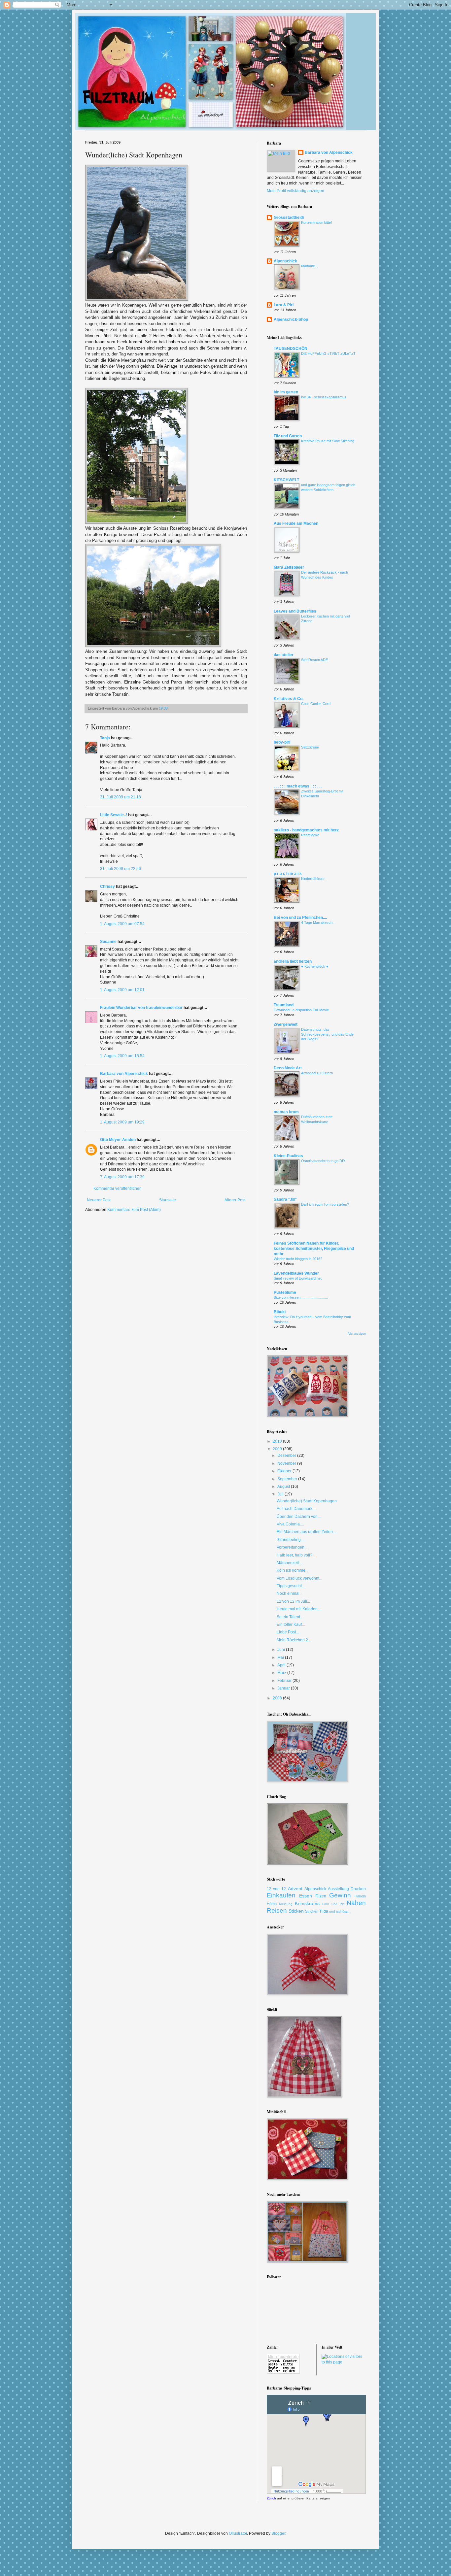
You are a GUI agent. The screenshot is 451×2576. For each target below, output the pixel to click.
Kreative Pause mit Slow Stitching (328, 441)
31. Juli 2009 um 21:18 (121, 797)
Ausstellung (338, 1889)
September (288, 1479)
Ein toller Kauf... (291, 1624)
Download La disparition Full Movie (301, 1010)
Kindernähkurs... (314, 879)
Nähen (356, 1903)
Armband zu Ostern (317, 1073)
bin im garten (286, 392)
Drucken (358, 1889)
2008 (278, 1698)
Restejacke (310, 835)
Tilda (324, 1911)
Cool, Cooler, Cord (316, 704)
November (287, 1463)
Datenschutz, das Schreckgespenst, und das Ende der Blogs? (327, 1034)
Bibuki (280, 1312)
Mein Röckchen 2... (294, 1640)
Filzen (321, 1896)
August (284, 1487)
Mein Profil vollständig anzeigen (295, 191)
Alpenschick (285, 261)
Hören (272, 1904)
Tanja (105, 738)
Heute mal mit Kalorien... (299, 1609)
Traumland (284, 1005)
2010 (278, 1441)
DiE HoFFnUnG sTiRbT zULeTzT (328, 353)
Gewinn (340, 1895)
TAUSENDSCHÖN (291, 349)
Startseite (168, 1200)
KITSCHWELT (286, 480)
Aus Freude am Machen (296, 523)
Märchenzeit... (289, 1563)
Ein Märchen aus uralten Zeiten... (306, 1532)
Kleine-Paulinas (288, 1156)
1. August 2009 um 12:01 (122, 990)
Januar (284, 1688)
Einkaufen (281, 1895)
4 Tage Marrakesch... (318, 922)
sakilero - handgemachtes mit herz (306, 830)
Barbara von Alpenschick (124, 1074)
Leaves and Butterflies (295, 611)
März (282, 1673)
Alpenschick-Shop (291, 319)
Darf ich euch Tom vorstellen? (325, 1204)
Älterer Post (235, 1200)
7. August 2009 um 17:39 (122, 1177)
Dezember (287, 1455)
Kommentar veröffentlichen (118, 1188)
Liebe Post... (288, 1632)
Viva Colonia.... (290, 1524)
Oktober (285, 1471)
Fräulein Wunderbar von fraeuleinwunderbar (141, 1008)
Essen (306, 1896)
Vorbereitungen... (292, 1547)
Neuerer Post (99, 1200)
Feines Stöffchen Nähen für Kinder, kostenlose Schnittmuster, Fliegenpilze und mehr (314, 1249)
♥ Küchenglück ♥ (315, 966)
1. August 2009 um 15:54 (122, 1056)
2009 (278, 1449)
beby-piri (282, 742)
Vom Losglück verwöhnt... (299, 1578)
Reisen (277, 1910)
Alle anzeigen (357, 1334)
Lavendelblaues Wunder (296, 1273)
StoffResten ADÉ (314, 660)
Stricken (312, 1911)
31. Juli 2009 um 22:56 (121, 869)
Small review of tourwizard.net (298, 1278)
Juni (282, 1650)
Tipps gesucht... (291, 1586)
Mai (281, 1657)
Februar (285, 1681)
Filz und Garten (288, 436)
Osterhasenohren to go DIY (323, 1161)
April (282, 1665)
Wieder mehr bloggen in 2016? (298, 1259)
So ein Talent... (290, 1617)
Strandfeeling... (290, 1540)
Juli (281, 1494)
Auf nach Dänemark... (296, 1509)
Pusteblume (285, 1292)
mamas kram (286, 1112)
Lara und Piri (333, 1904)
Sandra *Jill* (285, 1199)
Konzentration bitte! (316, 222)
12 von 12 (276, 1889)
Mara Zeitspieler (289, 567)
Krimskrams (307, 1903)
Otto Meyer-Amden (118, 1140)
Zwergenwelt (286, 1024)
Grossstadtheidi (289, 217)
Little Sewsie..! (114, 815)
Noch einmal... (290, 1593)
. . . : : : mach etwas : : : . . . (298, 786)
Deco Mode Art (288, 1068)
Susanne (108, 942)
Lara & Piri (284, 305)
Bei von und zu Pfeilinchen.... (300, 918)
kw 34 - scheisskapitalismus (324, 397)
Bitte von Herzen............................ (301, 1297)
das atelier (284, 655)
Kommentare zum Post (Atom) (134, 1210)
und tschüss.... (340, 1911)
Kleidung (286, 1904)
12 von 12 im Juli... (293, 1601)
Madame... (310, 266)
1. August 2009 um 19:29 (122, 1122)
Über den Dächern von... (299, 1517)
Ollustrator (238, 2533)
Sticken (296, 1911)
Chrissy (107, 887)
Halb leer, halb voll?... (296, 1555)
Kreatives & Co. (289, 699)
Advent (295, 1889)
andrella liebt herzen (293, 961)
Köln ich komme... (293, 1570)
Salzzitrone (310, 747)
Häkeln (360, 1896)
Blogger (278, 2533)
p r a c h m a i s (288, 874)
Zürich (271, 2498)
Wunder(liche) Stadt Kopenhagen (307, 1501)
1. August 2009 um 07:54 (122, 924)
